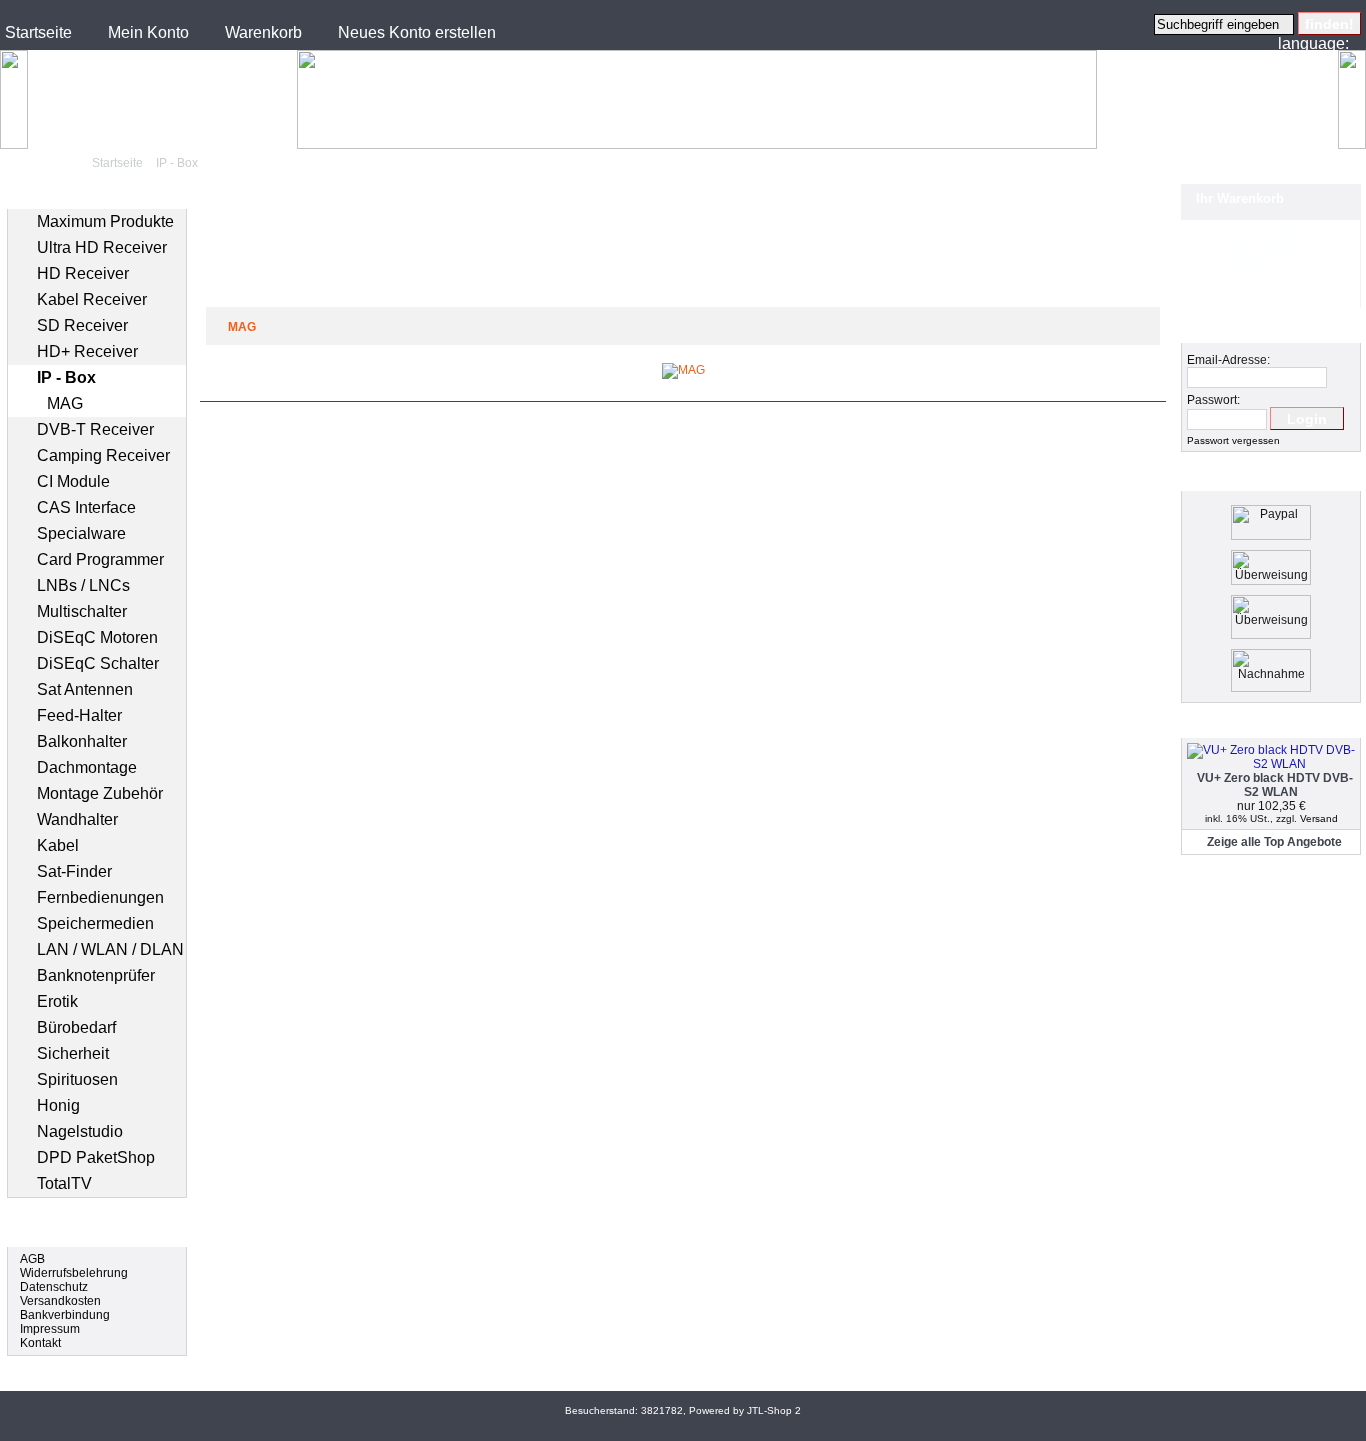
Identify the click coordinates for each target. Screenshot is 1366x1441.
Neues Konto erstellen (417, 32)
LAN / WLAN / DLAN (110, 949)
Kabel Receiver (92, 299)
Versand (1319, 818)
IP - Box (177, 163)
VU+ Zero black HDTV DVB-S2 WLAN (1275, 785)
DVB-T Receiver (95, 429)
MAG (65, 403)
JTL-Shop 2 (774, 1410)
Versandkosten (60, 1301)
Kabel (58, 845)
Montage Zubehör (100, 793)
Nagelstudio (80, 1131)
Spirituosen (77, 1079)
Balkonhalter (82, 741)
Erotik (57, 1001)
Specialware (81, 533)
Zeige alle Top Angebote (1274, 842)
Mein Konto (148, 32)
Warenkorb (263, 32)
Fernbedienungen (100, 897)
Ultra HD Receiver (102, 247)
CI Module (73, 481)
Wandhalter (77, 819)
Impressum (50, 1329)
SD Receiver (82, 325)
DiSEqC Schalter (98, 663)
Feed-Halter (79, 715)
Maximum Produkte (105, 221)
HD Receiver (83, 273)
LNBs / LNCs (83, 585)
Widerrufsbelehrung (74, 1273)
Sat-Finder (74, 871)
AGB (32, 1259)
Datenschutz (54, 1287)
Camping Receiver (103, 455)
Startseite (38, 32)
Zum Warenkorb (1282, 285)
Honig (58, 1105)
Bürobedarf (76, 1027)
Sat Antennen (85, 689)
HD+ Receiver (87, 351)
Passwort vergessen (1233, 440)
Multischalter (82, 611)
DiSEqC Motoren (97, 637)
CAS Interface (86, 507)
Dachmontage (87, 767)
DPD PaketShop (96, 1157)
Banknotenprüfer (96, 975)
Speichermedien (95, 923)
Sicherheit (73, 1053)
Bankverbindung (65, 1315)
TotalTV (64, 1183)
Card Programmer (100, 559)
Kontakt (40, 1343)
